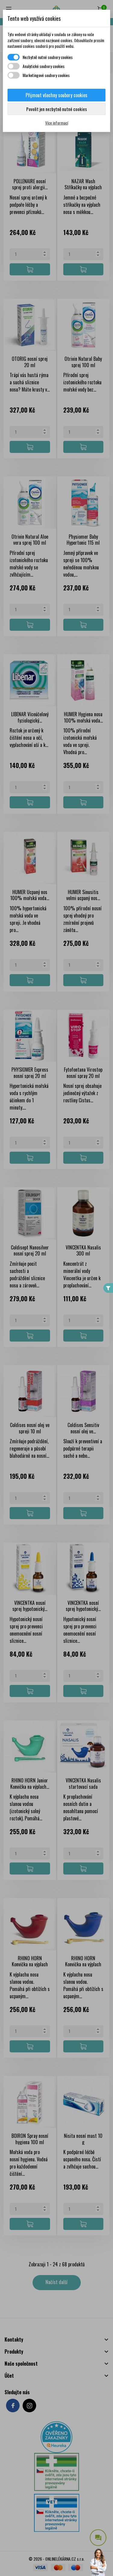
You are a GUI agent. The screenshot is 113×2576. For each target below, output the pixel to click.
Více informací (57, 123)
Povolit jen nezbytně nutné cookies (56, 109)
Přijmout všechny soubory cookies (56, 95)
